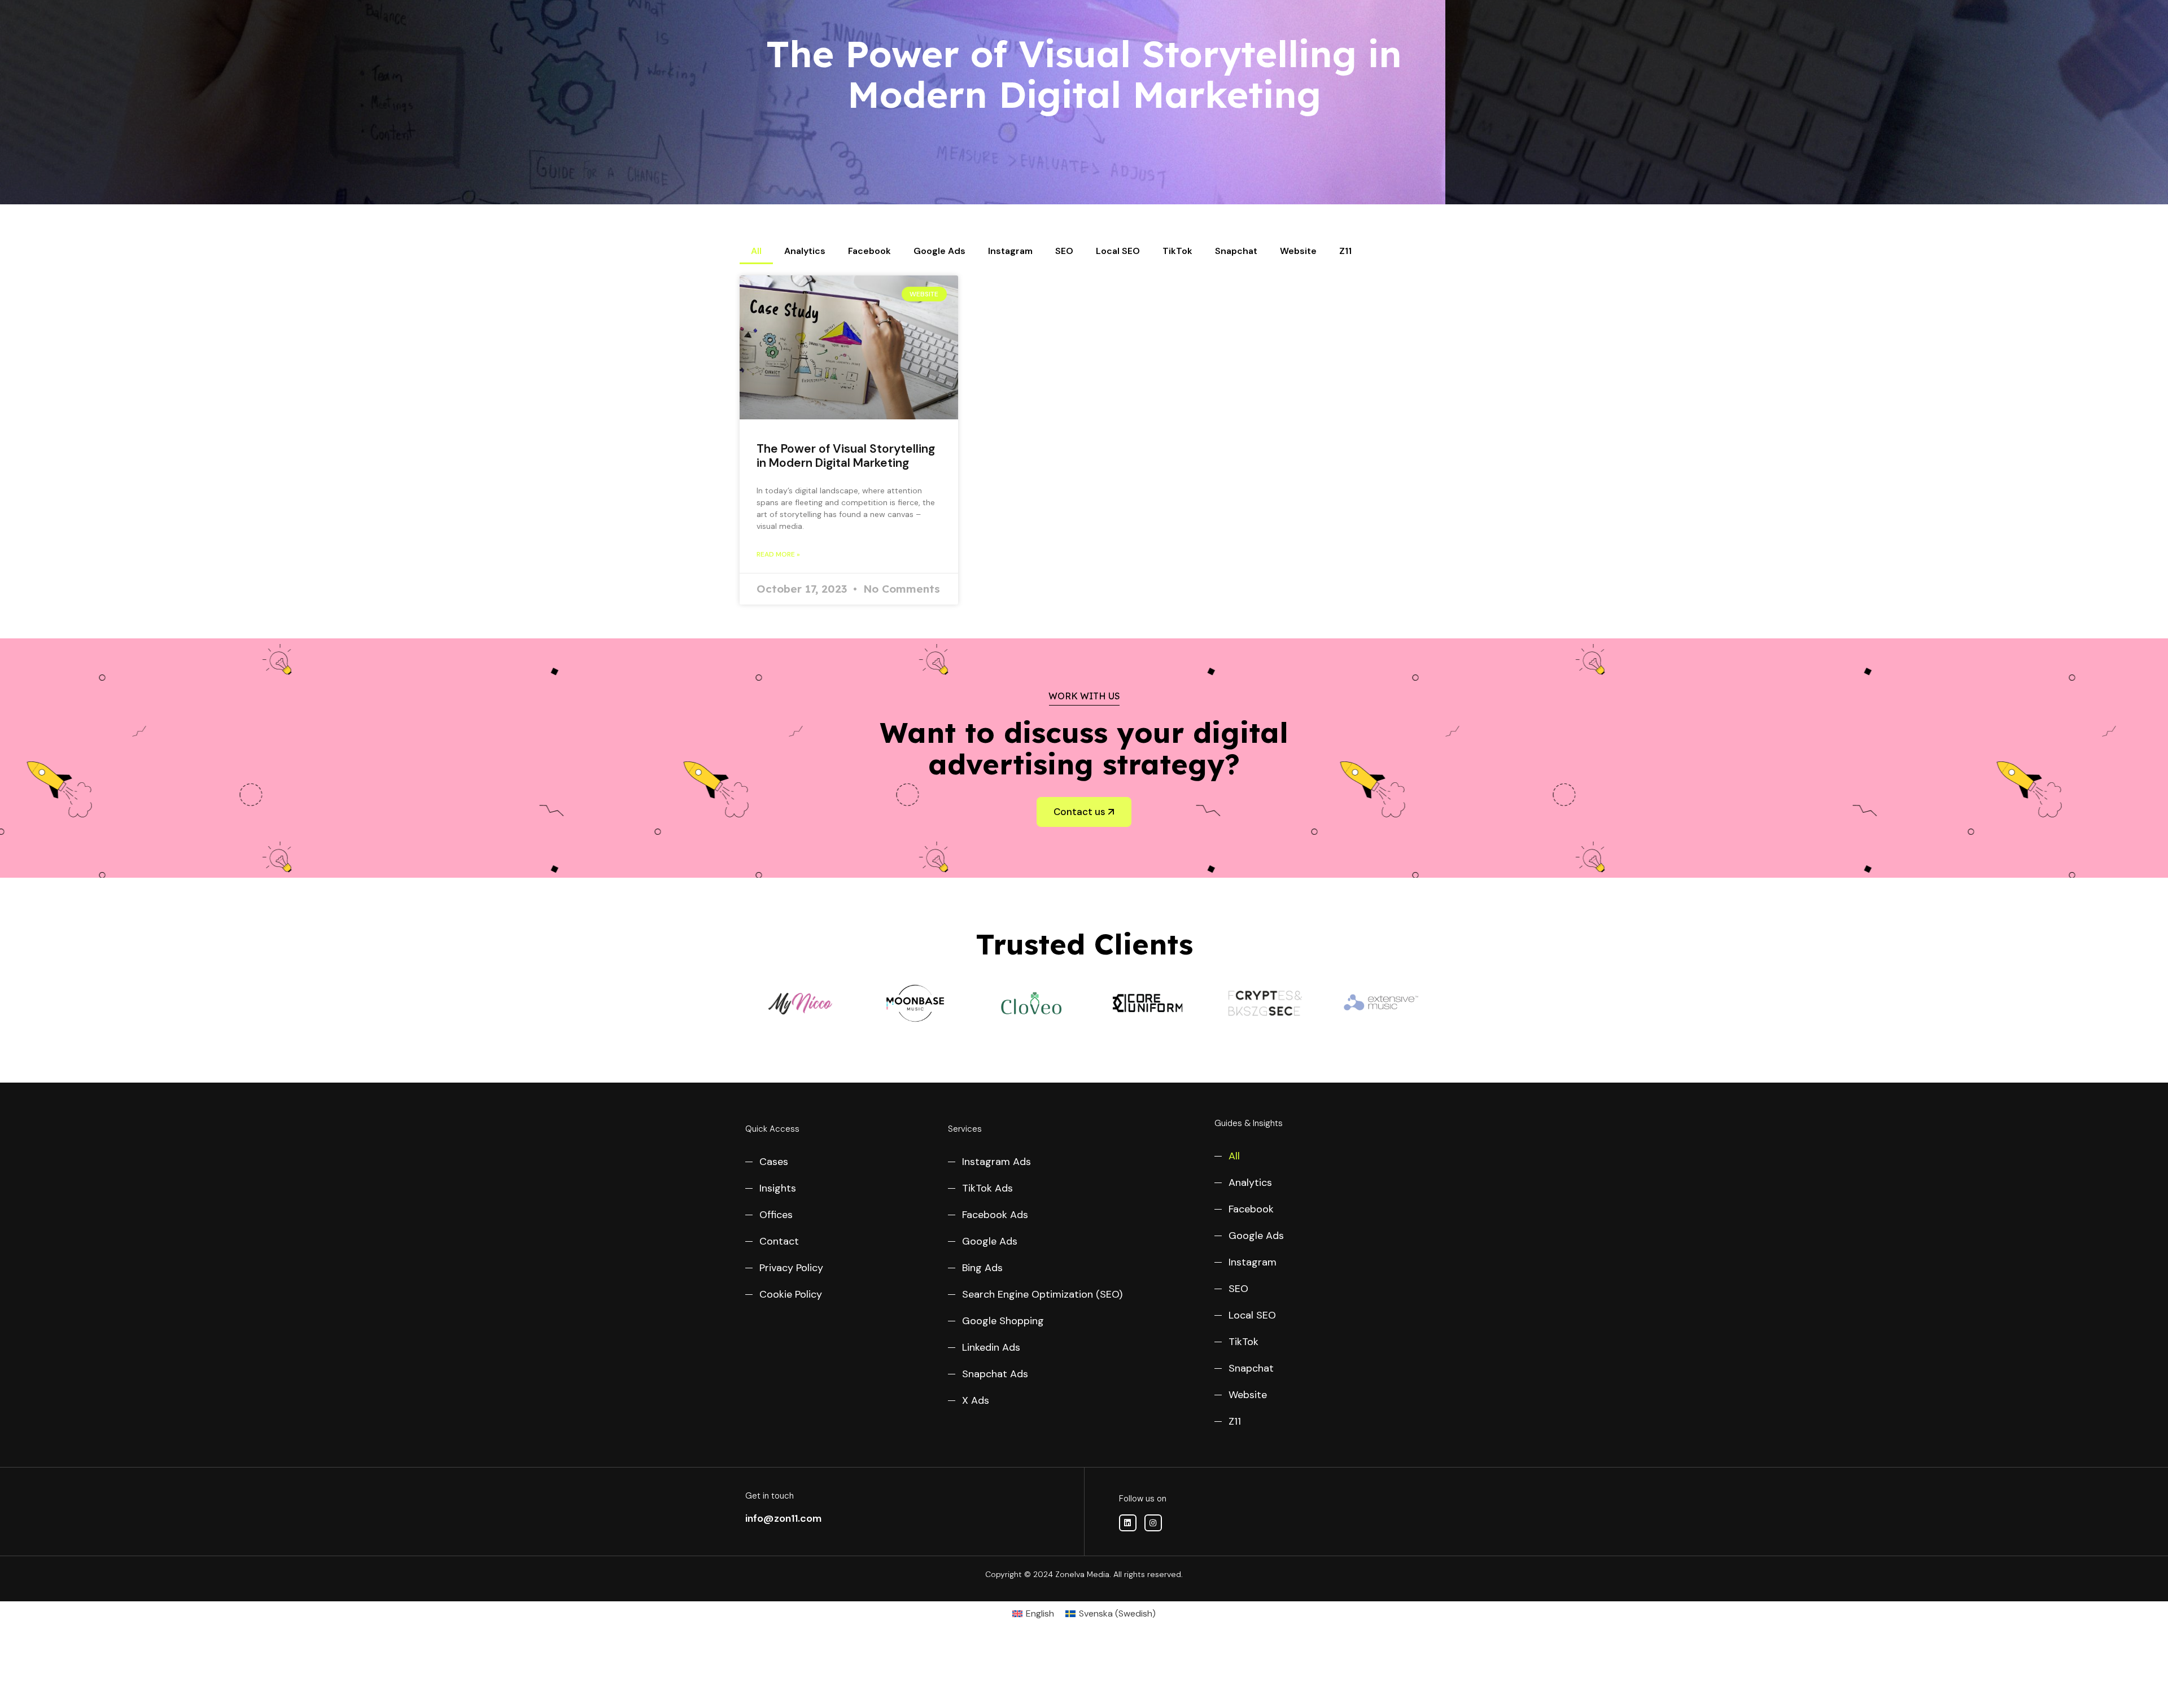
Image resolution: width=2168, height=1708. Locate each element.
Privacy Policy (791, 1268)
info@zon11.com (783, 1518)
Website (1298, 251)
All (756, 251)
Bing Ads (982, 1268)
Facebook (869, 251)
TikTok (1177, 251)
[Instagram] (1153, 1523)
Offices (776, 1215)
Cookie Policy (791, 1294)
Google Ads (939, 251)
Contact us (1079, 812)
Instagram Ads (996, 1162)
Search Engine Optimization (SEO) (1042, 1294)
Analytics (805, 251)
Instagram (1010, 251)
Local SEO (1118, 251)
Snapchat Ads (995, 1374)
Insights (778, 1188)
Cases (774, 1162)
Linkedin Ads (991, 1347)
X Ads (976, 1400)
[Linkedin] (1128, 1523)
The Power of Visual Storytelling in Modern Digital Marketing (846, 456)
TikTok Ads (987, 1188)
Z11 (1345, 251)
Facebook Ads (995, 1215)
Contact (779, 1241)
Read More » (778, 554)
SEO (1064, 251)
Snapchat (1236, 251)
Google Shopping (1003, 1321)
